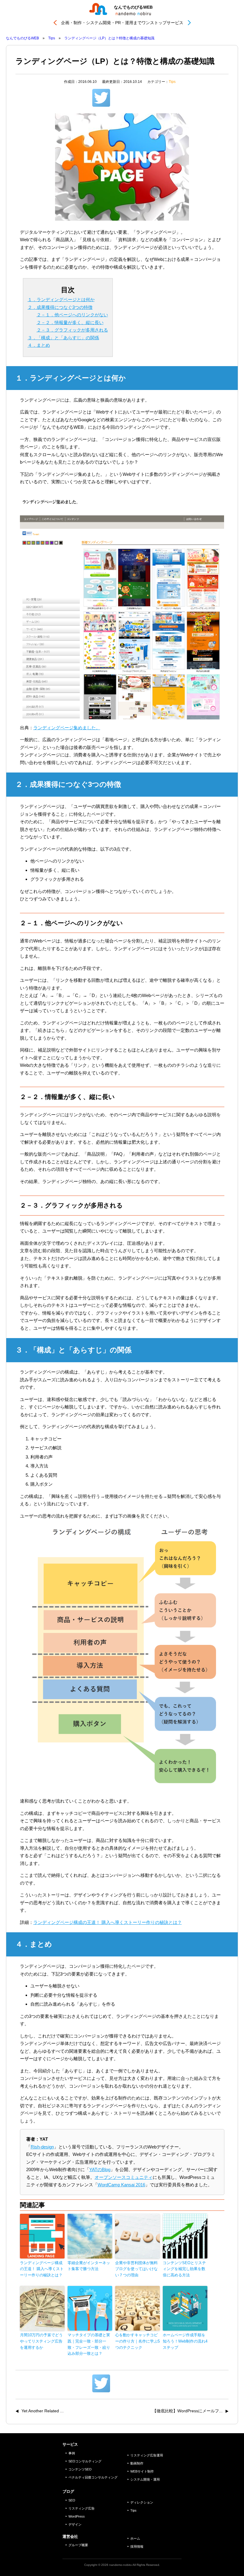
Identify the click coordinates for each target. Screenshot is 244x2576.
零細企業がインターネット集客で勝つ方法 (89, 2266)
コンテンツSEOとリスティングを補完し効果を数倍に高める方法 (184, 2269)
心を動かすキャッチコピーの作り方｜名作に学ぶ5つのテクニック (137, 2341)
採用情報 (137, 2546)
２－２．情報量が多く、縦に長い (70, 322)
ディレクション (142, 2502)
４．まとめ (39, 345)
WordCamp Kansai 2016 (121, 2185)
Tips (172, 82)
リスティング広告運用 (147, 2455)
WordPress (77, 2516)
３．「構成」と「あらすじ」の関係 (63, 338)
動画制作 (137, 2463)
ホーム (135, 2538)
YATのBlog (100, 2169)
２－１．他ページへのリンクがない (72, 315)
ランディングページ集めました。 (67, 728)
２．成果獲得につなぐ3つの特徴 (60, 307)
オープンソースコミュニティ (124, 2177)
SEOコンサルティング (85, 2461)
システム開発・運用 (145, 2479)
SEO (72, 2500)
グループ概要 (78, 2545)
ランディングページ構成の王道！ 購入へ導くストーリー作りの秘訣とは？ (108, 1922)
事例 (72, 2453)
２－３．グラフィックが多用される (72, 330)
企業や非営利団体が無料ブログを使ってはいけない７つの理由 (136, 2269)
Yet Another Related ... (43, 2411)
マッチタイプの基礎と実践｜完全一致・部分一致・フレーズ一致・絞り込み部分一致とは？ (89, 2344)
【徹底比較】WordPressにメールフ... (187, 2411)
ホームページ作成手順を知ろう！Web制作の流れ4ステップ (185, 2341)
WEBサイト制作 (142, 2471)
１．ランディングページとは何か (61, 299)
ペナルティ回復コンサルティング (93, 2477)
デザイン (75, 2524)
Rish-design (42, 2147)
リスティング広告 (82, 2508)
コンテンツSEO (80, 2469)
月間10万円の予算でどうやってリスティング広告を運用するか (41, 2341)
